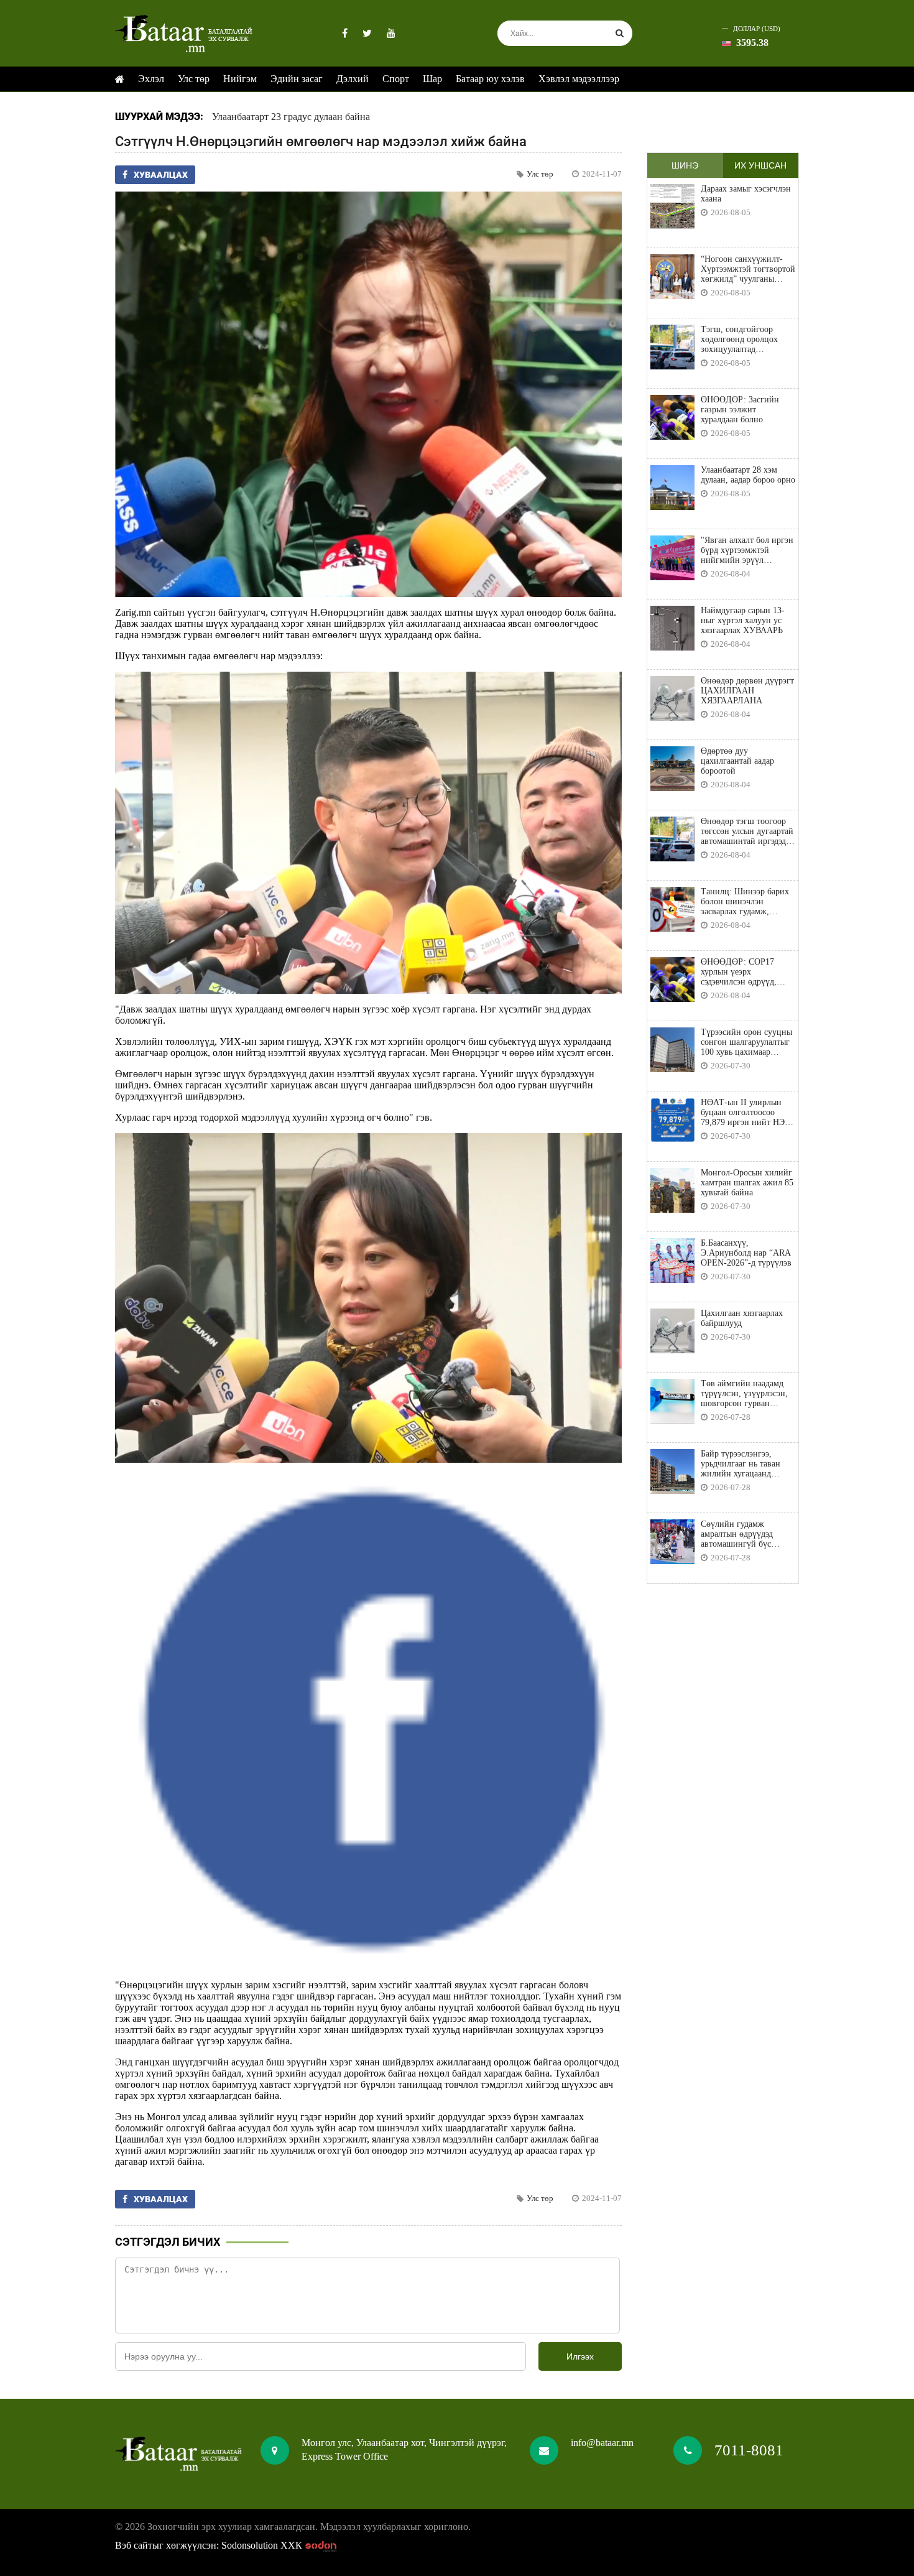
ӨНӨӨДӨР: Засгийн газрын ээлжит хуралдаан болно (740, 410)
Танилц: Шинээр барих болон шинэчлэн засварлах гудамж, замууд (745, 902)
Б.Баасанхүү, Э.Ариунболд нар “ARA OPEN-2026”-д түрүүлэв (746, 1253)
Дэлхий (353, 79)
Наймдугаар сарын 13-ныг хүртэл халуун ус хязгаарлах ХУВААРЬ (743, 620)
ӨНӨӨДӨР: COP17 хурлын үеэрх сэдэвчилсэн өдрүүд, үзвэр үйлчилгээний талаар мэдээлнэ (739, 972)
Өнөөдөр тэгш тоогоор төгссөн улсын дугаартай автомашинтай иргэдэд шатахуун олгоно (747, 832)
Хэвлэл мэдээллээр (579, 79)
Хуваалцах (161, 175)
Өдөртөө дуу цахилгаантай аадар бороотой (737, 761)
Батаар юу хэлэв (490, 79)
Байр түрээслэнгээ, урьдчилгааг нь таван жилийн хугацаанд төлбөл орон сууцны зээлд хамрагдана (741, 1464)
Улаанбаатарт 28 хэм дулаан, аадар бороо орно (748, 475)
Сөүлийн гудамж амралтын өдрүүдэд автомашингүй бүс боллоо (737, 1534)
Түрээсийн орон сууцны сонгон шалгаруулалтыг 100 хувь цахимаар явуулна (746, 1042)
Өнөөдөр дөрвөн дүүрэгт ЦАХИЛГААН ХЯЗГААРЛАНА (747, 691)
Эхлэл (151, 79)
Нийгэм (240, 79)
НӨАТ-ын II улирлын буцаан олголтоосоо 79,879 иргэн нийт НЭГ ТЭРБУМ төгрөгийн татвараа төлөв (745, 1113)
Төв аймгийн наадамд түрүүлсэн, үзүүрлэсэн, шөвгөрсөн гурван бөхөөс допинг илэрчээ (744, 1394)
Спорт (396, 79)
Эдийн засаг (297, 79)
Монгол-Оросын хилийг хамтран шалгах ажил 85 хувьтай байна (747, 1183)
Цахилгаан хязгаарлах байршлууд (742, 1318)
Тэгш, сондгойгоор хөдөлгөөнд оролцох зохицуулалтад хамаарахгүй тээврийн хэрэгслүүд (743, 340)
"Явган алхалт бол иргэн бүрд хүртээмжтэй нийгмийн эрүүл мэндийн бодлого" (747, 550)
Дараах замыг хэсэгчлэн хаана (746, 194)
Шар (432, 79)
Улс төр (194, 79)
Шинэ (685, 165)
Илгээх (580, 2356)
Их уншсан (760, 165)
